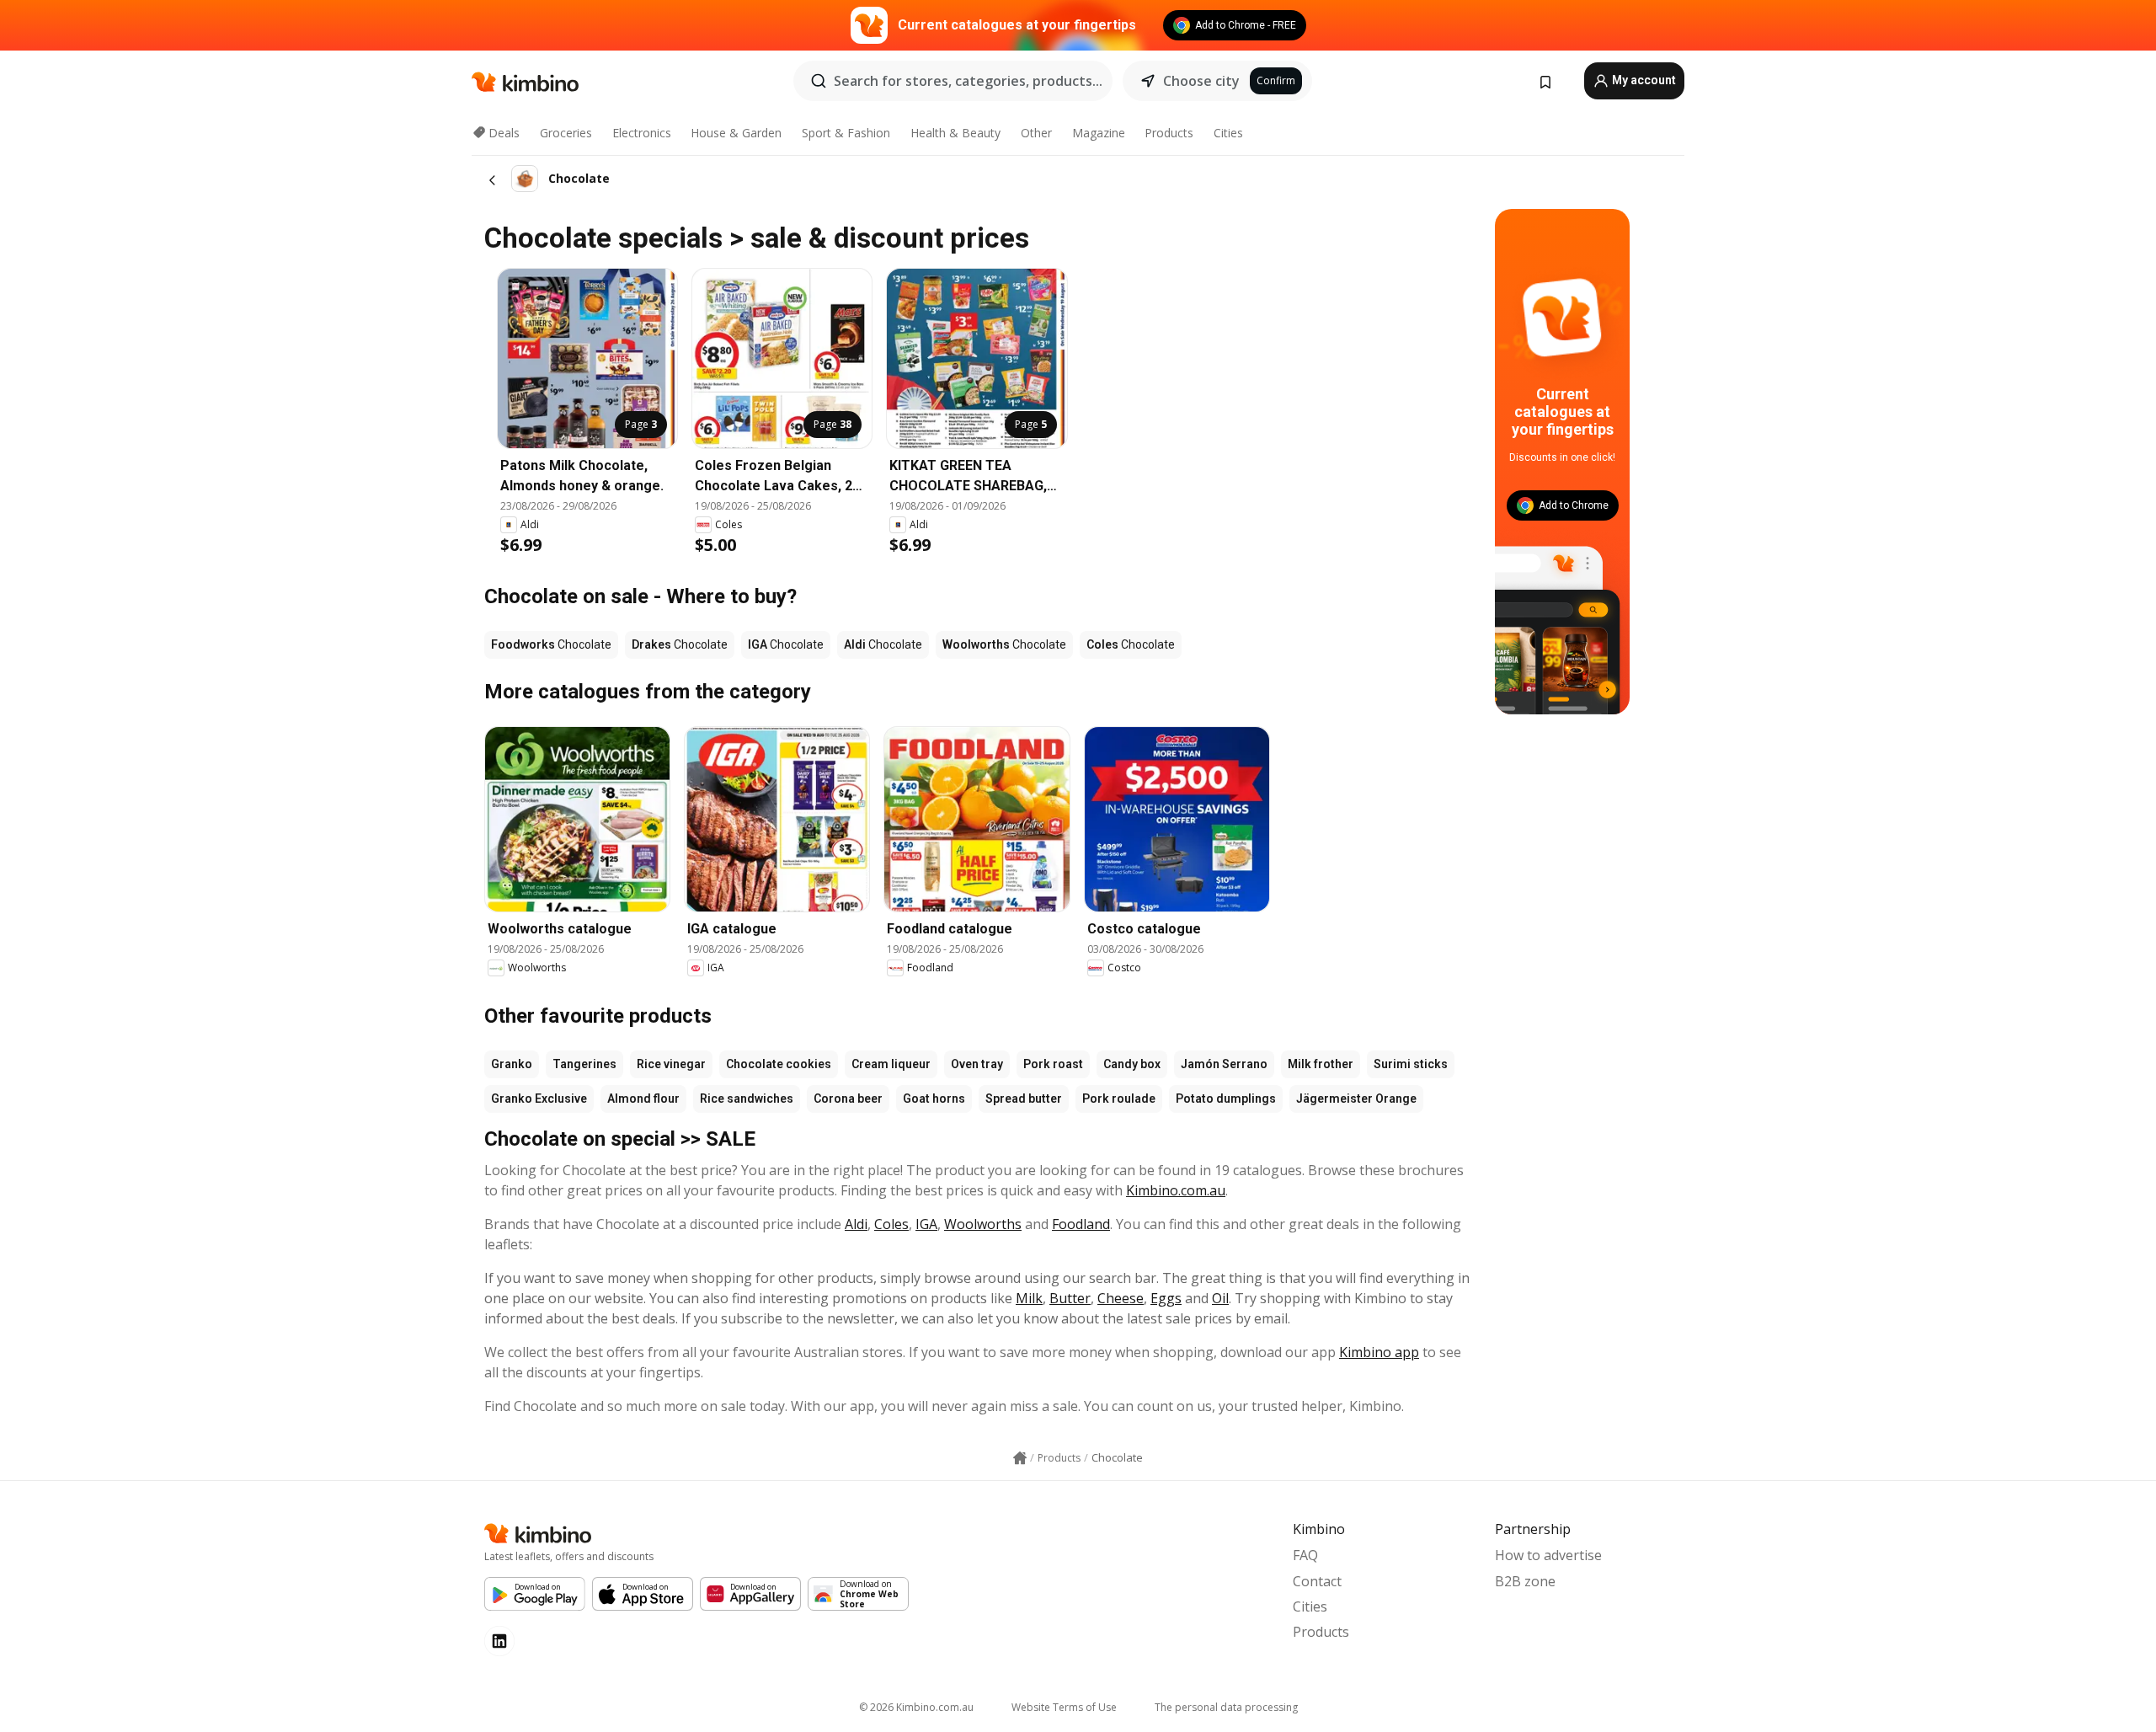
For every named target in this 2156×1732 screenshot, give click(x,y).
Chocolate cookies (779, 1064)
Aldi (856, 1224)
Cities (1228, 133)
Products (1169, 133)
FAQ (1305, 1555)
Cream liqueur (891, 1064)
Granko (512, 1064)
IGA (926, 1224)
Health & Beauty (955, 133)
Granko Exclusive (539, 1099)
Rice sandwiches (747, 1099)
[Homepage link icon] (1020, 1458)
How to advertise (1548, 1555)
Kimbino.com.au (1176, 1190)
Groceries (566, 133)
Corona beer (848, 1099)
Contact (1317, 1581)
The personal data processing (1226, 1707)
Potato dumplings (1226, 1099)
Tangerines (584, 1064)
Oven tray (977, 1064)
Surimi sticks (1411, 1064)
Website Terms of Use (1064, 1707)
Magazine (1099, 133)
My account (1643, 80)
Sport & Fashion (846, 133)
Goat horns (934, 1099)
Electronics (642, 133)
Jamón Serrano (1224, 1064)
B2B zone (1525, 1581)
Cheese (1121, 1298)
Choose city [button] (1201, 81)
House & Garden (736, 133)
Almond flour (643, 1099)
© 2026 (916, 1707)
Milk (1029, 1298)
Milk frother (1321, 1064)
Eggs (1166, 1298)
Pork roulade (1119, 1099)
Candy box (1132, 1064)
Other (1036, 133)
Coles (891, 1224)
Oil (1220, 1298)
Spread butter (1024, 1099)
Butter (1070, 1298)
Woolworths (983, 1224)
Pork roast (1053, 1064)
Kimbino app (1379, 1352)
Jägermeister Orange (1356, 1099)
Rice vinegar (671, 1064)
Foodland (1081, 1224)
